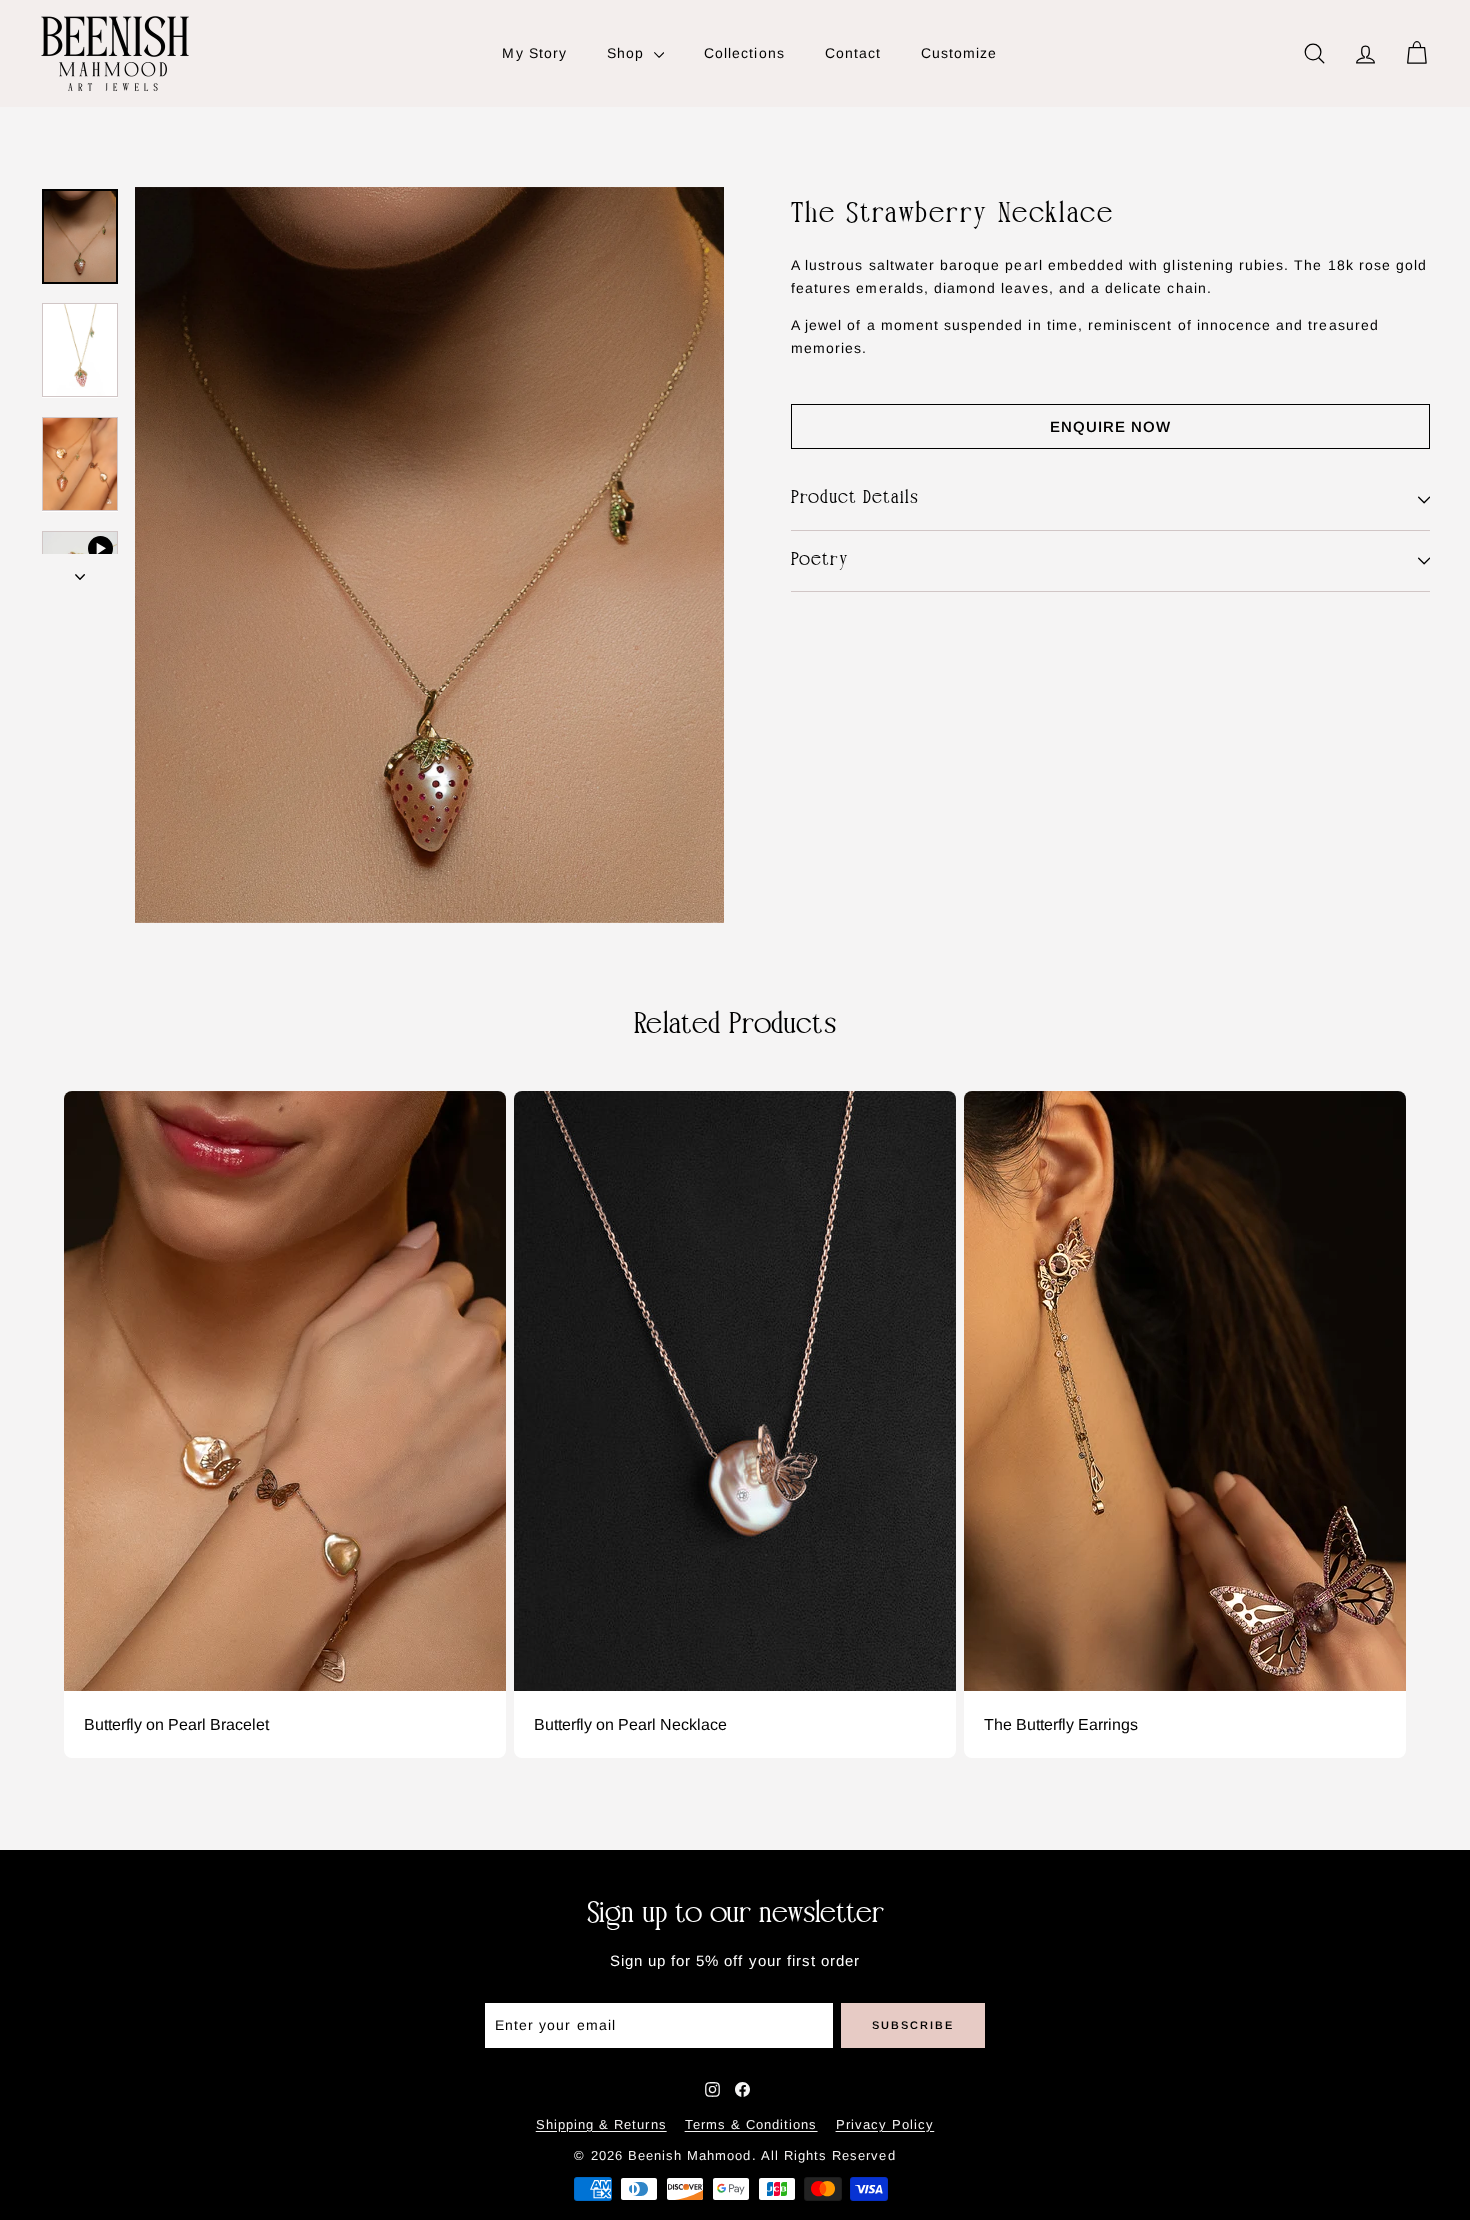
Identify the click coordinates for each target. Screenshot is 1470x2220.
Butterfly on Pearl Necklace (630, 1725)
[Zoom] (429, 555)
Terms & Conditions (751, 2124)
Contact (853, 53)
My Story (534, 53)
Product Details (855, 498)
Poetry (820, 560)
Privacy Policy (885, 2124)
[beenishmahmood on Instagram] (712, 2089)
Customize (959, 53)
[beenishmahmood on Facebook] (742, 2089)
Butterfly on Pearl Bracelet (176, 1725)
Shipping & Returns (601, 2124)
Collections (744, 53)
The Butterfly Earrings (1061, 1725)
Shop (628, 53)
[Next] (80, 570)
